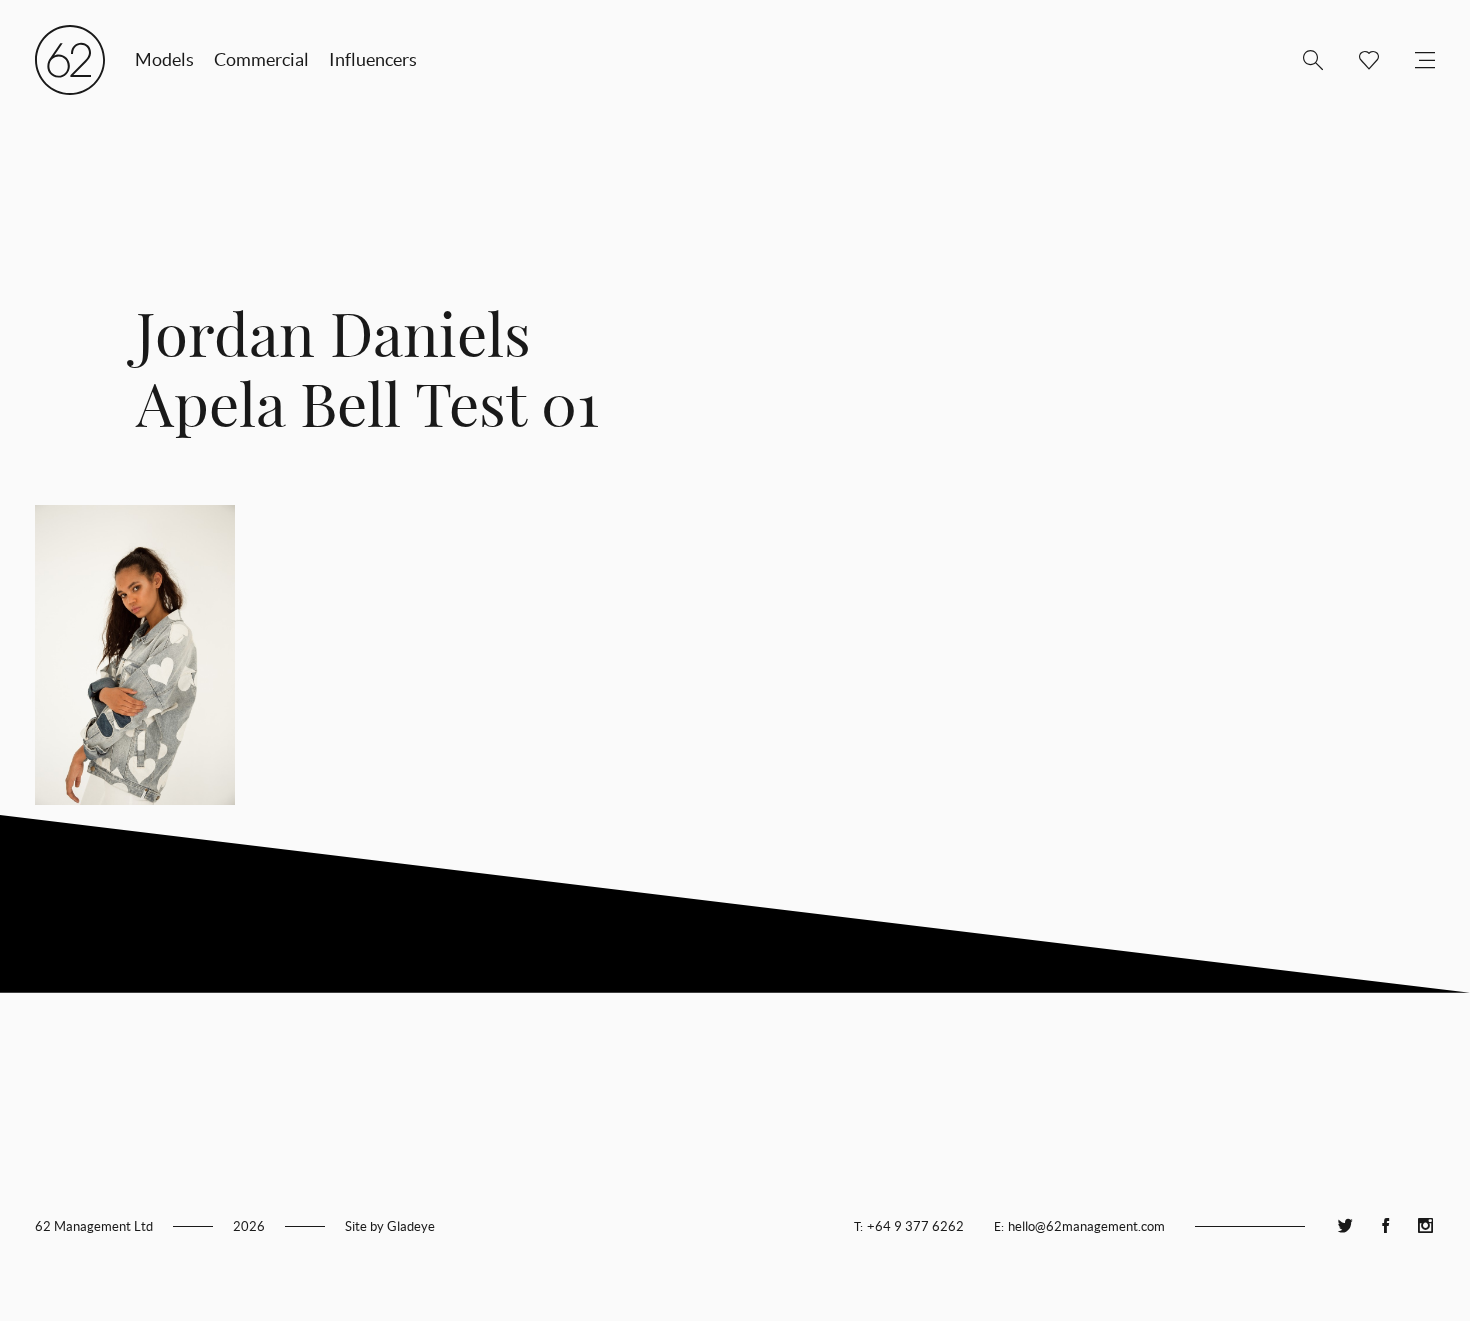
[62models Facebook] (1385, 1226)
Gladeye (411, 1226)
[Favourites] (1361, 60)
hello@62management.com (1086, 1226)
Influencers (373, 59)
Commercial (261, 59)
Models (164, 59)
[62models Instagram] (1425, 1226)
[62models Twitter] (1345, 1226)
